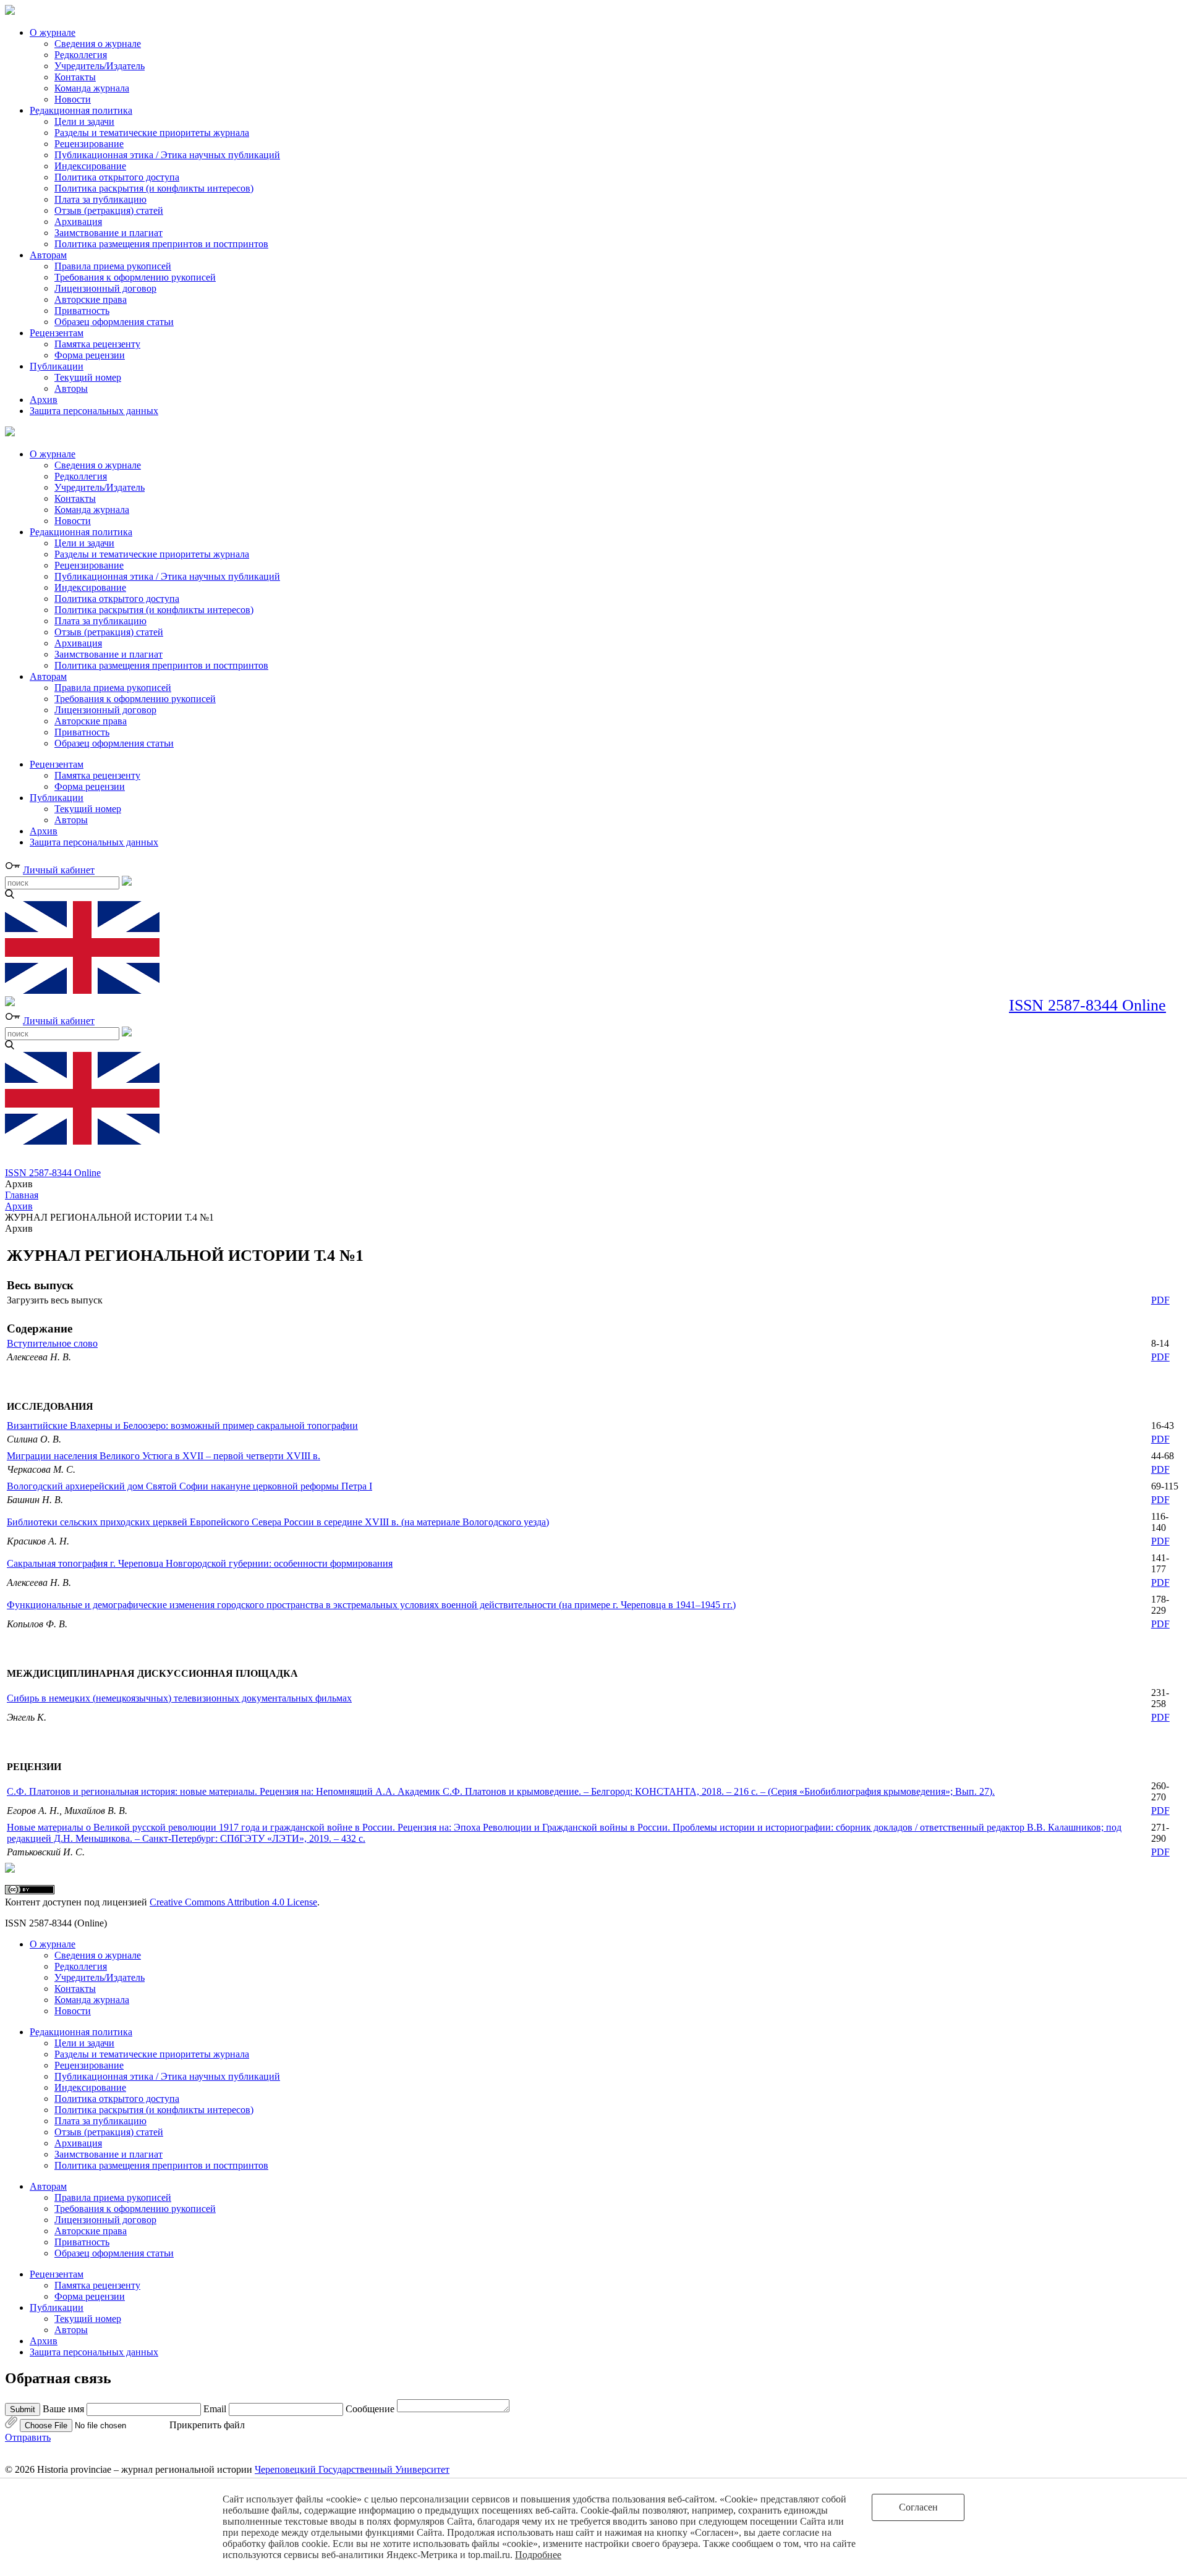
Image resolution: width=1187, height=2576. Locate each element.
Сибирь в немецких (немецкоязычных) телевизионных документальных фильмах (179, 1698)
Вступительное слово (52, 1343)
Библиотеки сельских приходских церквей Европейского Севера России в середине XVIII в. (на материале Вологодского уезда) (278, 1522)
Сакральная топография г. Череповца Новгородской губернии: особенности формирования (200, 1563)
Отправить (28, 2437)
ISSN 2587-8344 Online (1087, 1005)
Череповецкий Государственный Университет (352, 2469)
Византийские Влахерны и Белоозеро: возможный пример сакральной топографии (182, 1426)
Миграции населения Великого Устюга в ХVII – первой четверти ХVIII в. (164, 1456)
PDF (1160, 1300)
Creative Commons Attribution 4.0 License (233, 1902)
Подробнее (538, 2555)
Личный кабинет (59, 870)
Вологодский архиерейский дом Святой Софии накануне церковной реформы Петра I (189, 1486)
